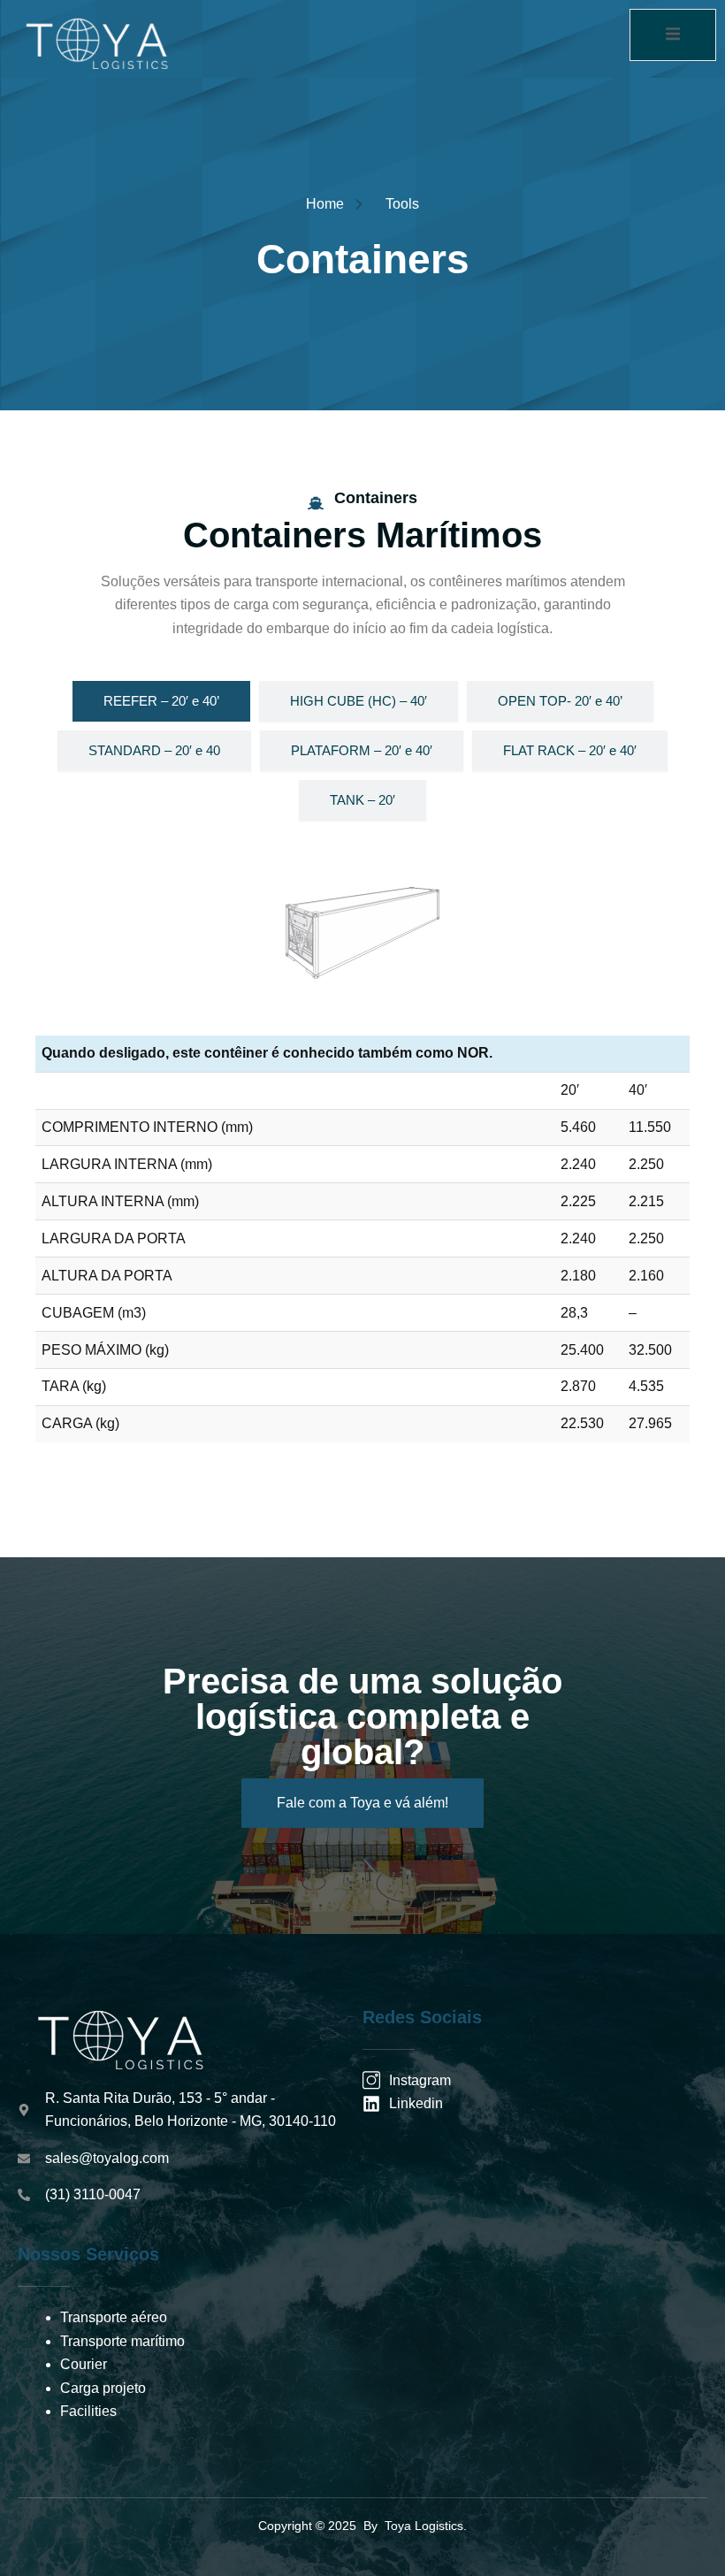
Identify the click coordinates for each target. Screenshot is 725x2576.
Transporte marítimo (122, 2341)
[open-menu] (673, 35)
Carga (80, 2388)
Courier (84, 2364)
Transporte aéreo (114, 2317)
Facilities (88, 2411)
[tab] (161, 701)
